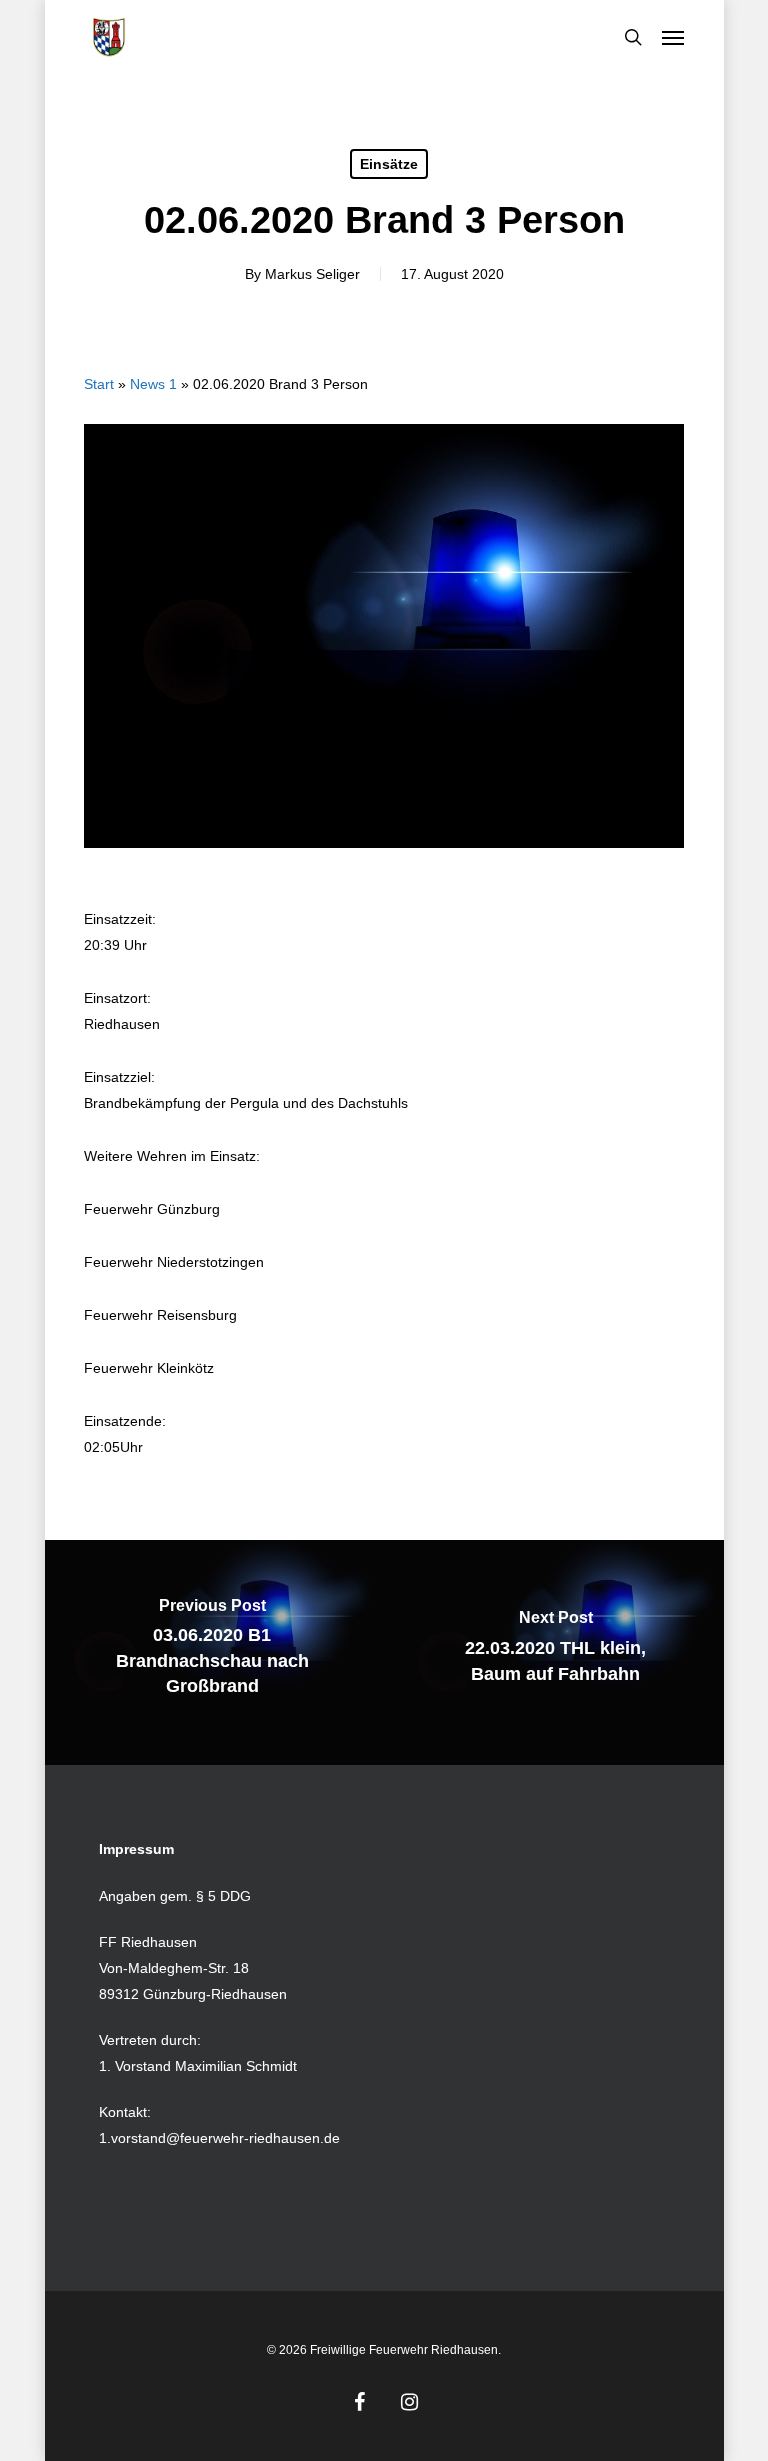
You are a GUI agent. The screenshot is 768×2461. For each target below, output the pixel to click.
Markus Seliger (312, 274)
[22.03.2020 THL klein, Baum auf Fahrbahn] (556, 1652)
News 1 (153, 384)
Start (99, 384)
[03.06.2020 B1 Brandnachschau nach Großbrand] (213, 1652)
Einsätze (389, 164)
